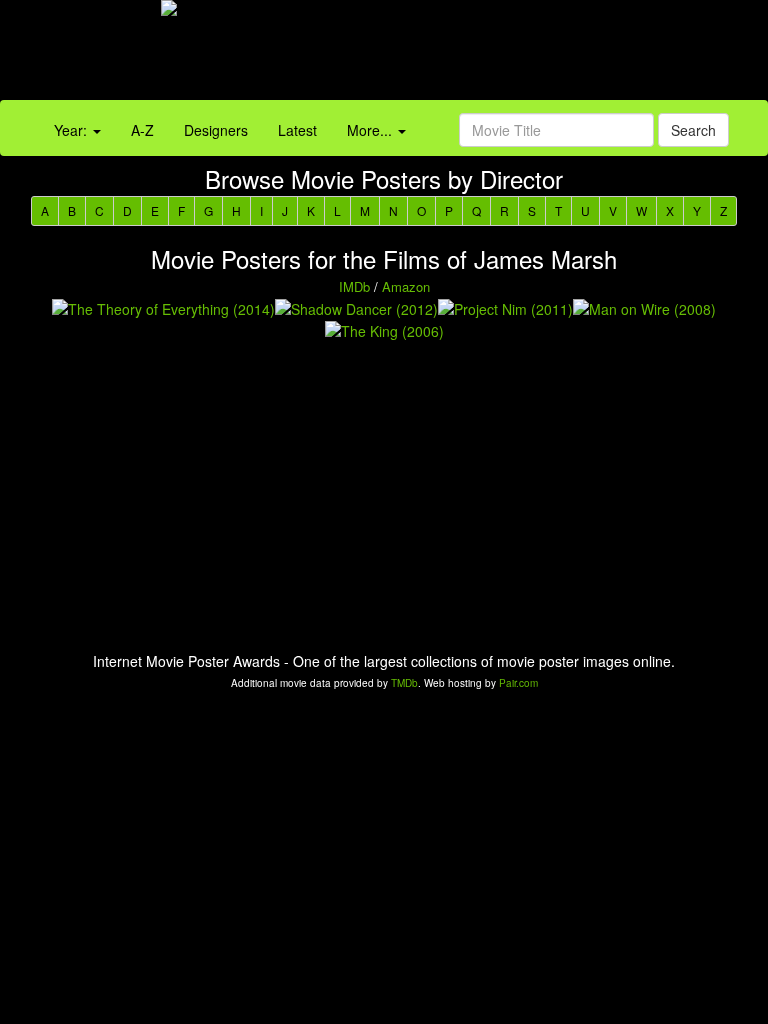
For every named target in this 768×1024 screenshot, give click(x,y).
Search (693, 130)
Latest (297, 130)
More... (371, 130)
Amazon (406, 286)
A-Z (142, 130)
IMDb (354, 286)
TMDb (404, 683)
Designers (216, 130)
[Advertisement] (480, 55)
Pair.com (518, 683)
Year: (72, 130)
